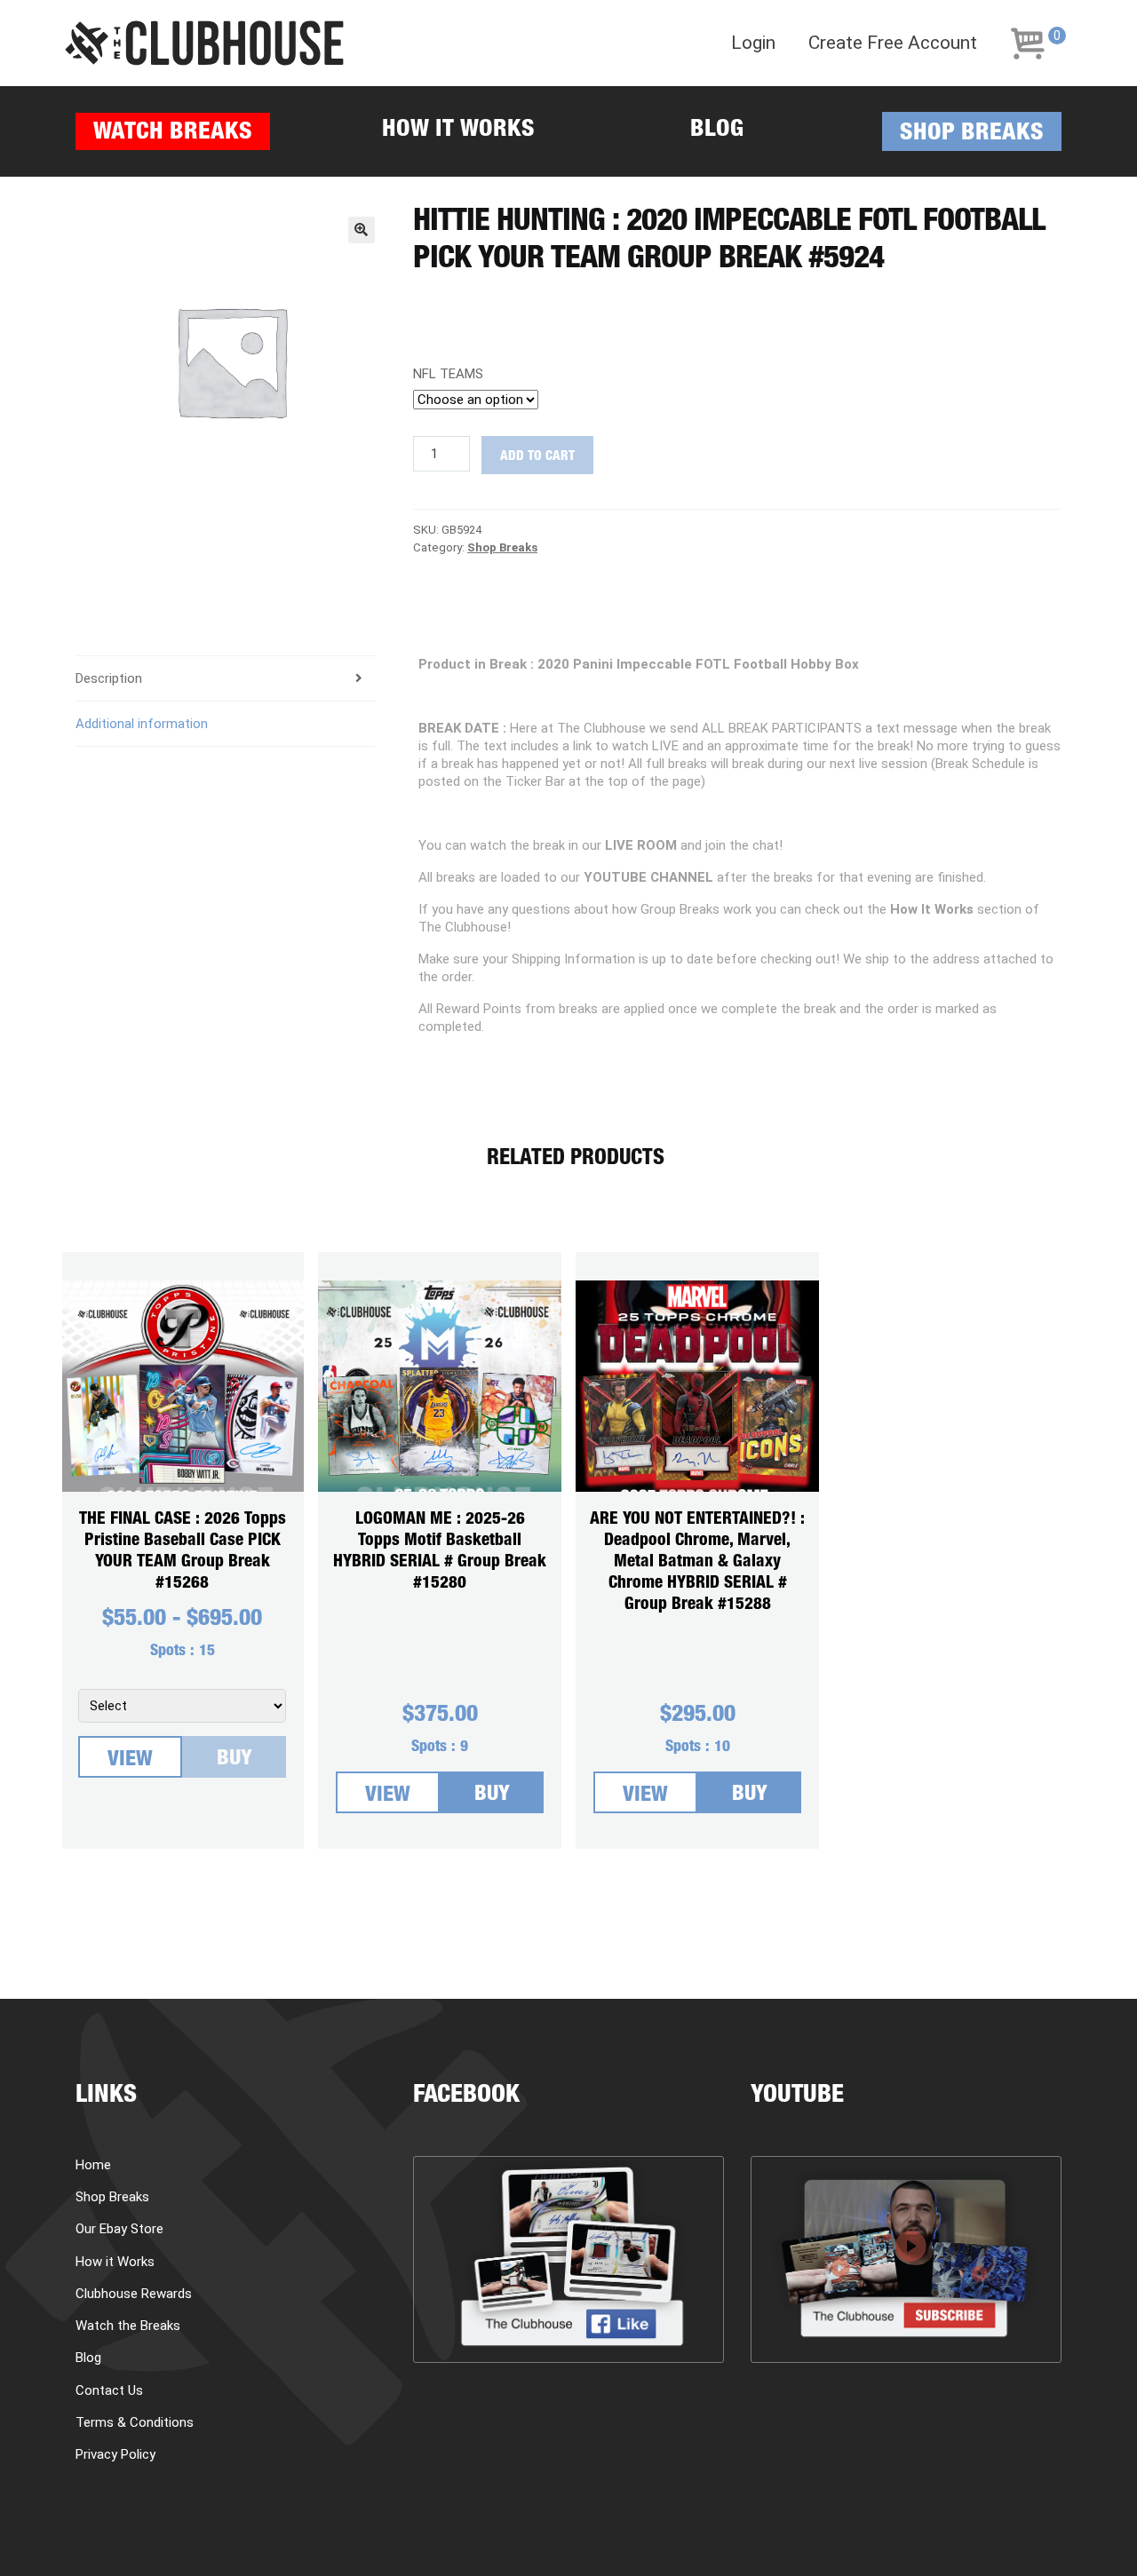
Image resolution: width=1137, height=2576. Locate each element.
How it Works (458, 131)
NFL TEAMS (448, 374)
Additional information (142, 724)
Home (93, 2165)
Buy (235, 1760)
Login (753, 43)
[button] (362, 230)
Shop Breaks (972, 135)
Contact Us (109, 2390)
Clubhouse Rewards (134, 2294)
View (130, 1761)
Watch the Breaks (128, 2326)
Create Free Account (893, 43)
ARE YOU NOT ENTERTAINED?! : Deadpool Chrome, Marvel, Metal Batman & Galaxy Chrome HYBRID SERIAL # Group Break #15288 (697, 1562)
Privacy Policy (115, 2454)
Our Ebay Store (119, 2229)
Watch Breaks (173, 134)
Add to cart (537, 457)
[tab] (226, 679)
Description (109, 678)
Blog (717, 131)
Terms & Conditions (135, 2422)
